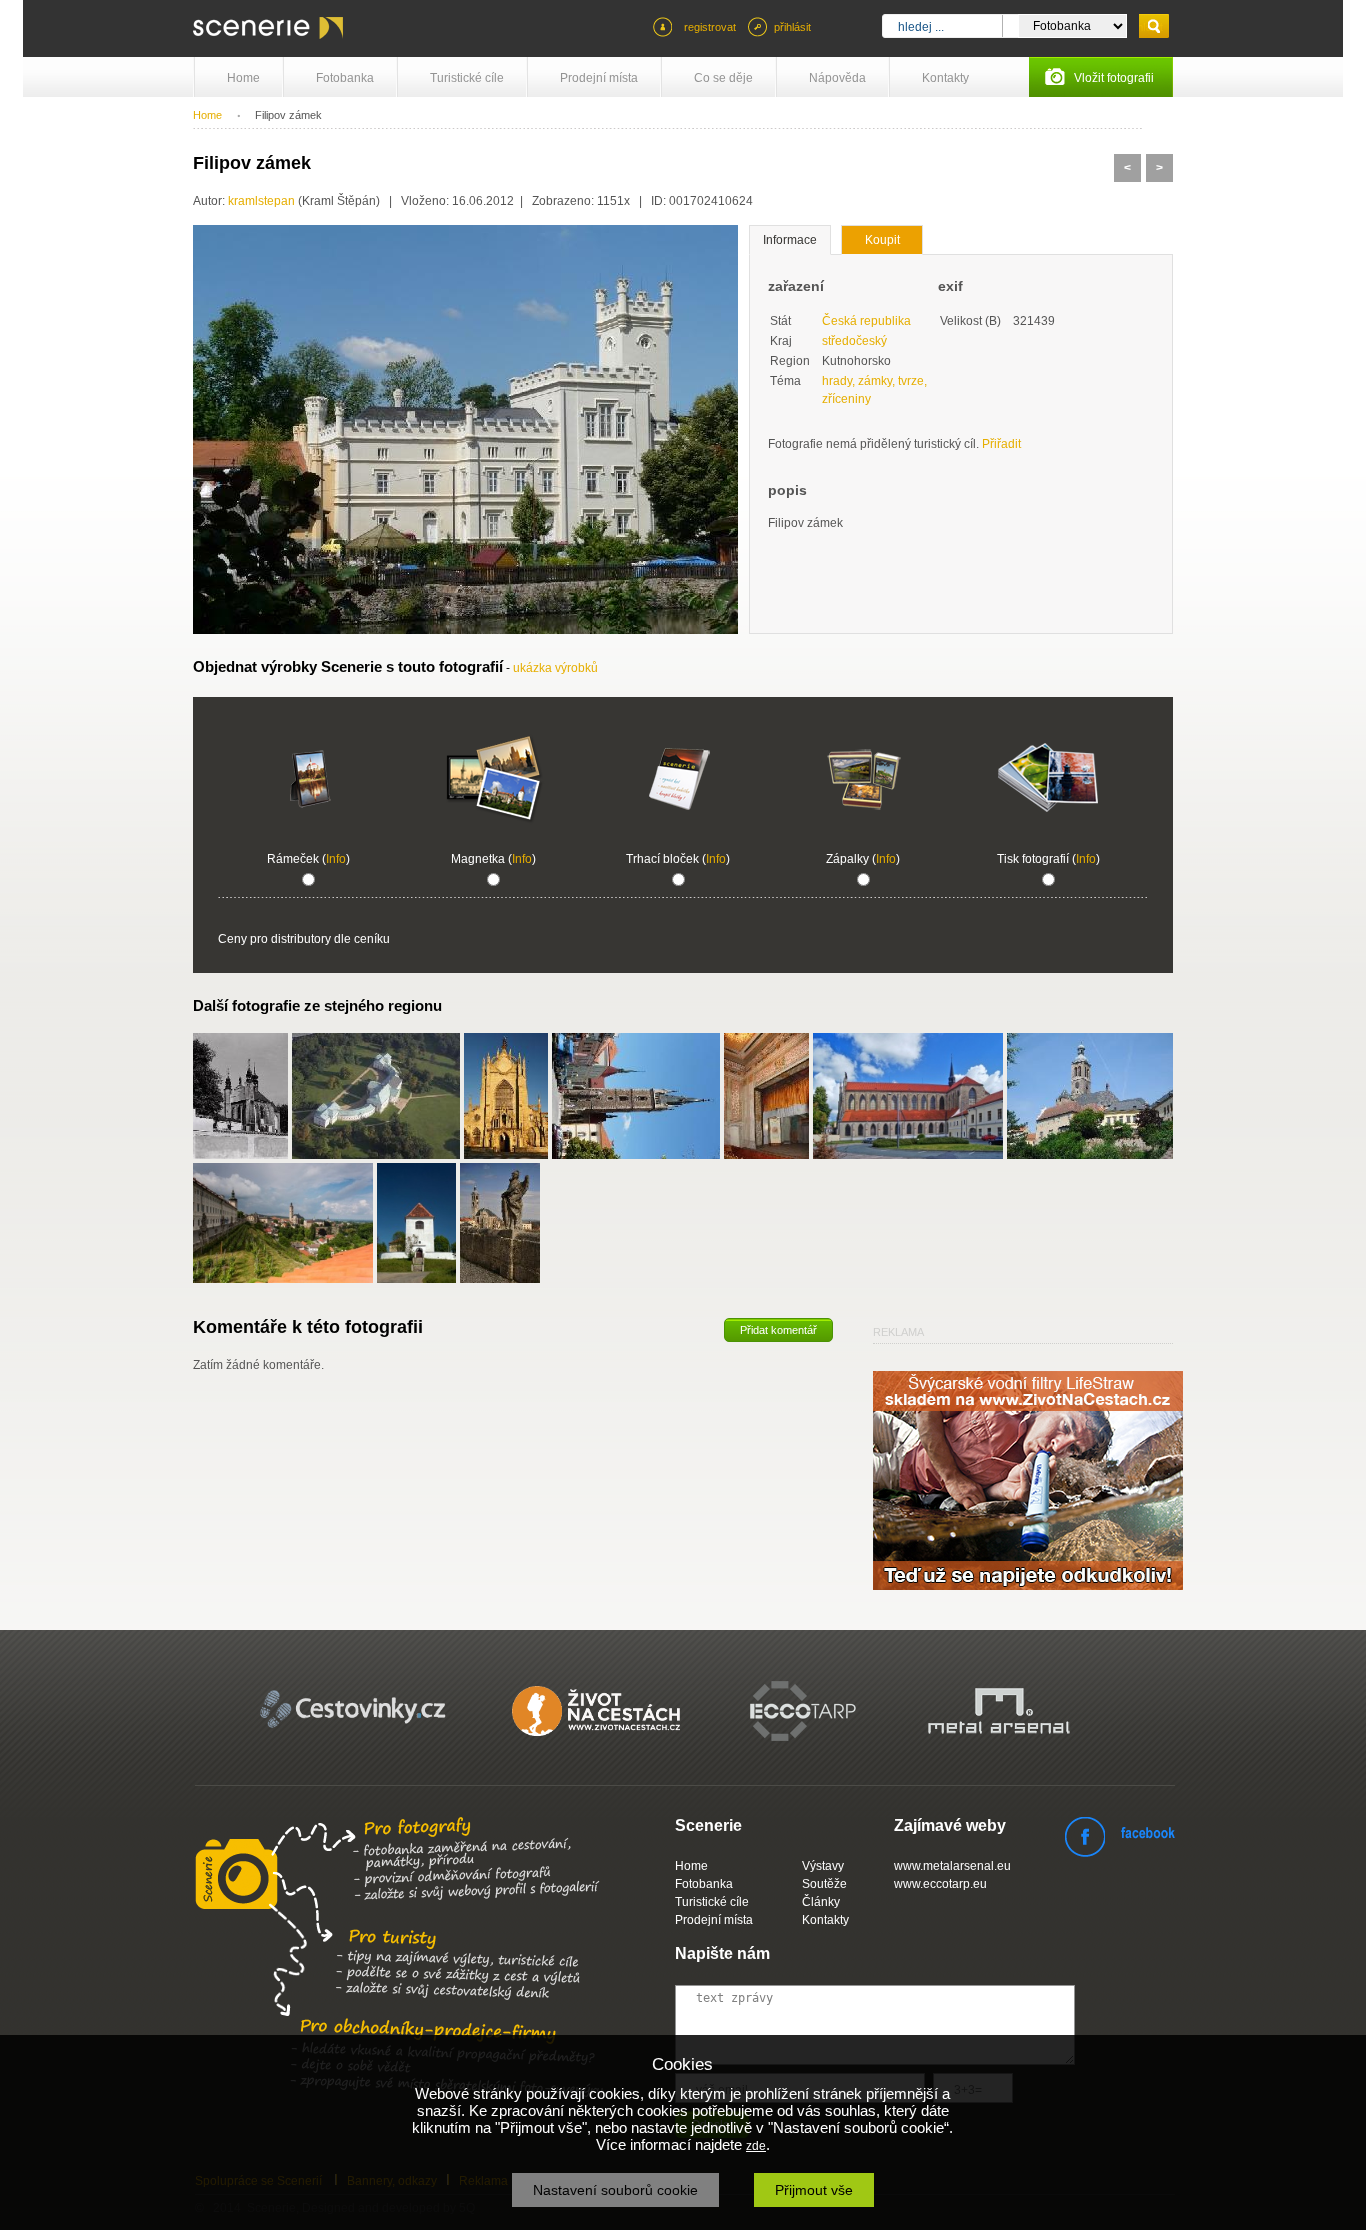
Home (243, 78)
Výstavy (823, 1866)
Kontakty (945, 78)
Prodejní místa (599, 78)
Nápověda (837, 78)
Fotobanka (345, 78)
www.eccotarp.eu (940, 1884)
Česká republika (866, 321)
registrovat (710, 27)
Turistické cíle (467, 78)
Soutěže (824, 1884)
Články (821, 1902)
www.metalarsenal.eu (952, 1866)
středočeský (854, 341)
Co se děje (723, 78)
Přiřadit (1001, 444)
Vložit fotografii (1114, 78)
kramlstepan (261, 201)
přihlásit (792, 27)
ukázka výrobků (555, 668)
